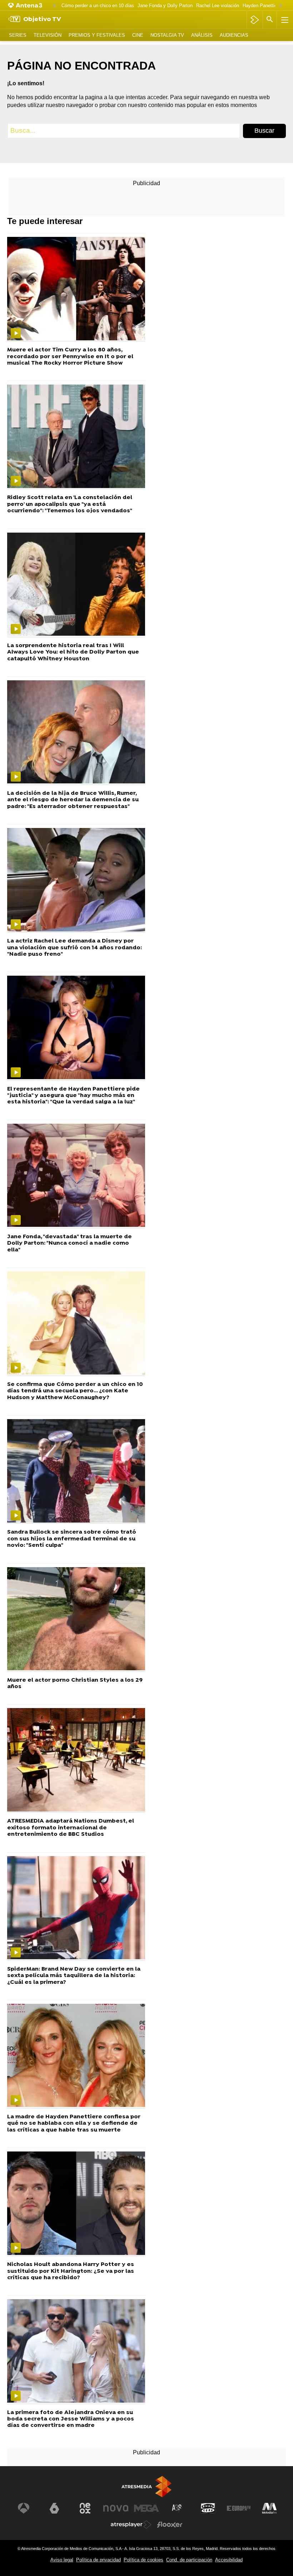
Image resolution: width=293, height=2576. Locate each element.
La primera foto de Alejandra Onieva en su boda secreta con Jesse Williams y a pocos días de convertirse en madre (71, 2419)
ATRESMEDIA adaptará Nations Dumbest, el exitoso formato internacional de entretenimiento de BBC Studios (71, 1828)
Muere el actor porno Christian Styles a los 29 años (75, 1684)
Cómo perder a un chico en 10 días (98, 6)
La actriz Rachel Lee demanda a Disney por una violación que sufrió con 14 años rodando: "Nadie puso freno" (75, 948)
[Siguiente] (280, 6)
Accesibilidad (229, 2560)
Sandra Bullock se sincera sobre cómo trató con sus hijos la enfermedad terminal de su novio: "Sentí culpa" (72, 1539)
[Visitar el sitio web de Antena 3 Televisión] (24, 2508)
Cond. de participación (189, 2560)
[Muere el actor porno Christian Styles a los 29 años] (76, 1620)
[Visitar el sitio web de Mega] (146, 2508)
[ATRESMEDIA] (146, 2487)
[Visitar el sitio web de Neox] (85, 2508)
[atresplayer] (255, 20)
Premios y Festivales (97, 35)
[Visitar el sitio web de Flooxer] (170, 2525)
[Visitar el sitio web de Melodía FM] (269, 2508)
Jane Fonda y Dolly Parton (165, 6)
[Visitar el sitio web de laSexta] (54, 2508)
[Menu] (284, 20)
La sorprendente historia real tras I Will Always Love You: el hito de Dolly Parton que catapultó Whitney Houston (73, 652)
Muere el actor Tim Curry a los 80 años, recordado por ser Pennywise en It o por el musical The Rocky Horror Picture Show (70, 357)
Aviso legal (62, 2560)
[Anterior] (54, 6)
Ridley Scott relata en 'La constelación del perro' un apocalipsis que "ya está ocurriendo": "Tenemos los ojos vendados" (70, 504)
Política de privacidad (98, 2560)
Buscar (264, 131)
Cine (138, 35)
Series (18, 35)
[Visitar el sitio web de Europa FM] (239, 2508)
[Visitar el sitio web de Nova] (116, 2508)
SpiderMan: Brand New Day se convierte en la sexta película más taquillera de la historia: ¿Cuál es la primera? (74, 1976)
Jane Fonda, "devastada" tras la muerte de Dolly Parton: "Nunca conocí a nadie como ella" (69, 1243)
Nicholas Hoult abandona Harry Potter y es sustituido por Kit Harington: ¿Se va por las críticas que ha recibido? (71, 2271)
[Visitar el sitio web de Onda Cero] (208, 2508)
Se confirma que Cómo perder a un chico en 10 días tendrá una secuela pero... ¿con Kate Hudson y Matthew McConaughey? (75, 1391)
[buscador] (270, 20)
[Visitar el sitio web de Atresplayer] (131, 2525)
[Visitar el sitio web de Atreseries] (177, 2508)
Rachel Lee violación (218, 6)
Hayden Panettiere (262, 6)
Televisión (48, 35)
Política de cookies (143, 2560)
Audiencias (234, 35)
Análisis (202, 35)
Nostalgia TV (167, 35)
